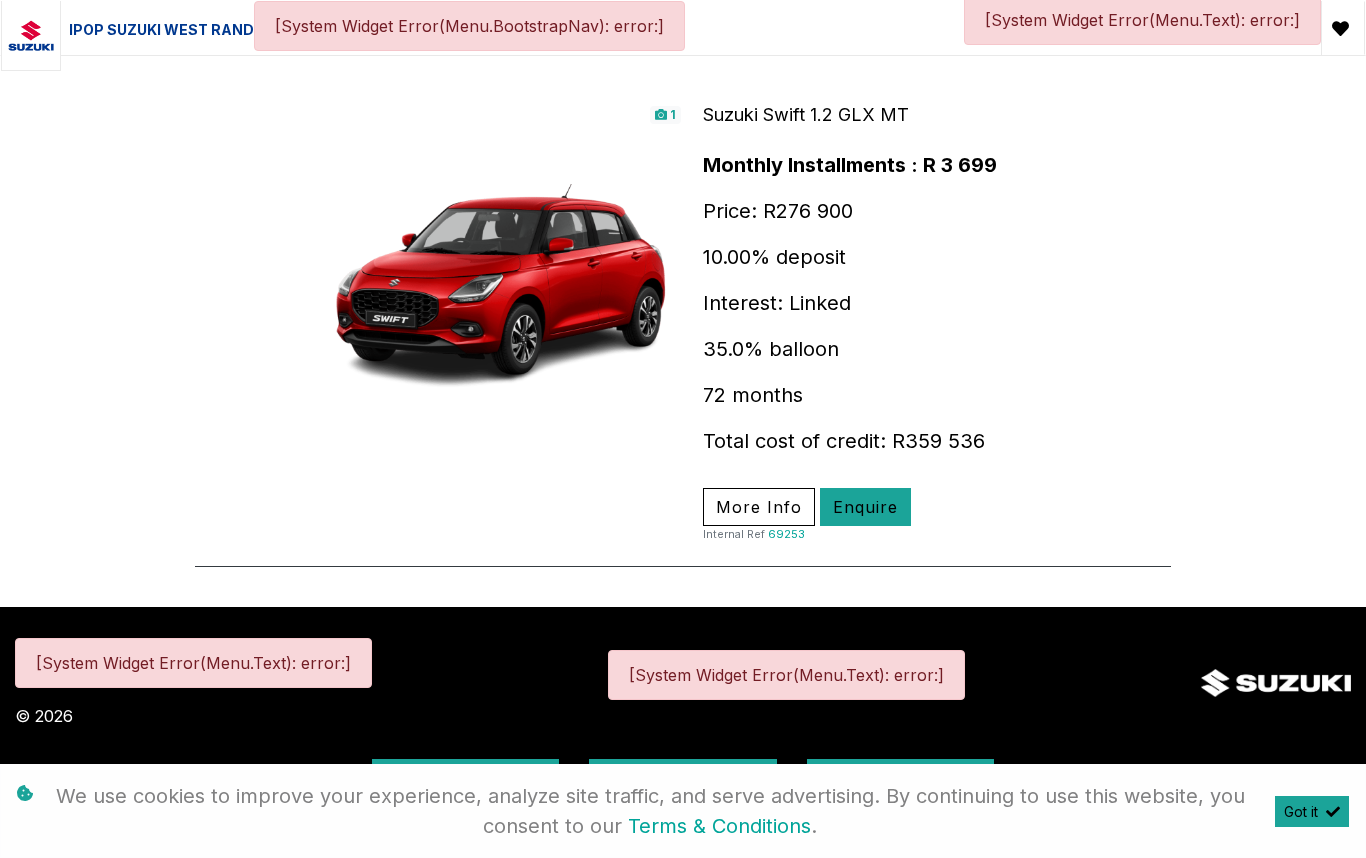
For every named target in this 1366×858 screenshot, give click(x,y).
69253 (786, 534)
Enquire (865, 507)
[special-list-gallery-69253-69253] (500, 285)
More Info (759, 507)
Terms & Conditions (719, 826)
